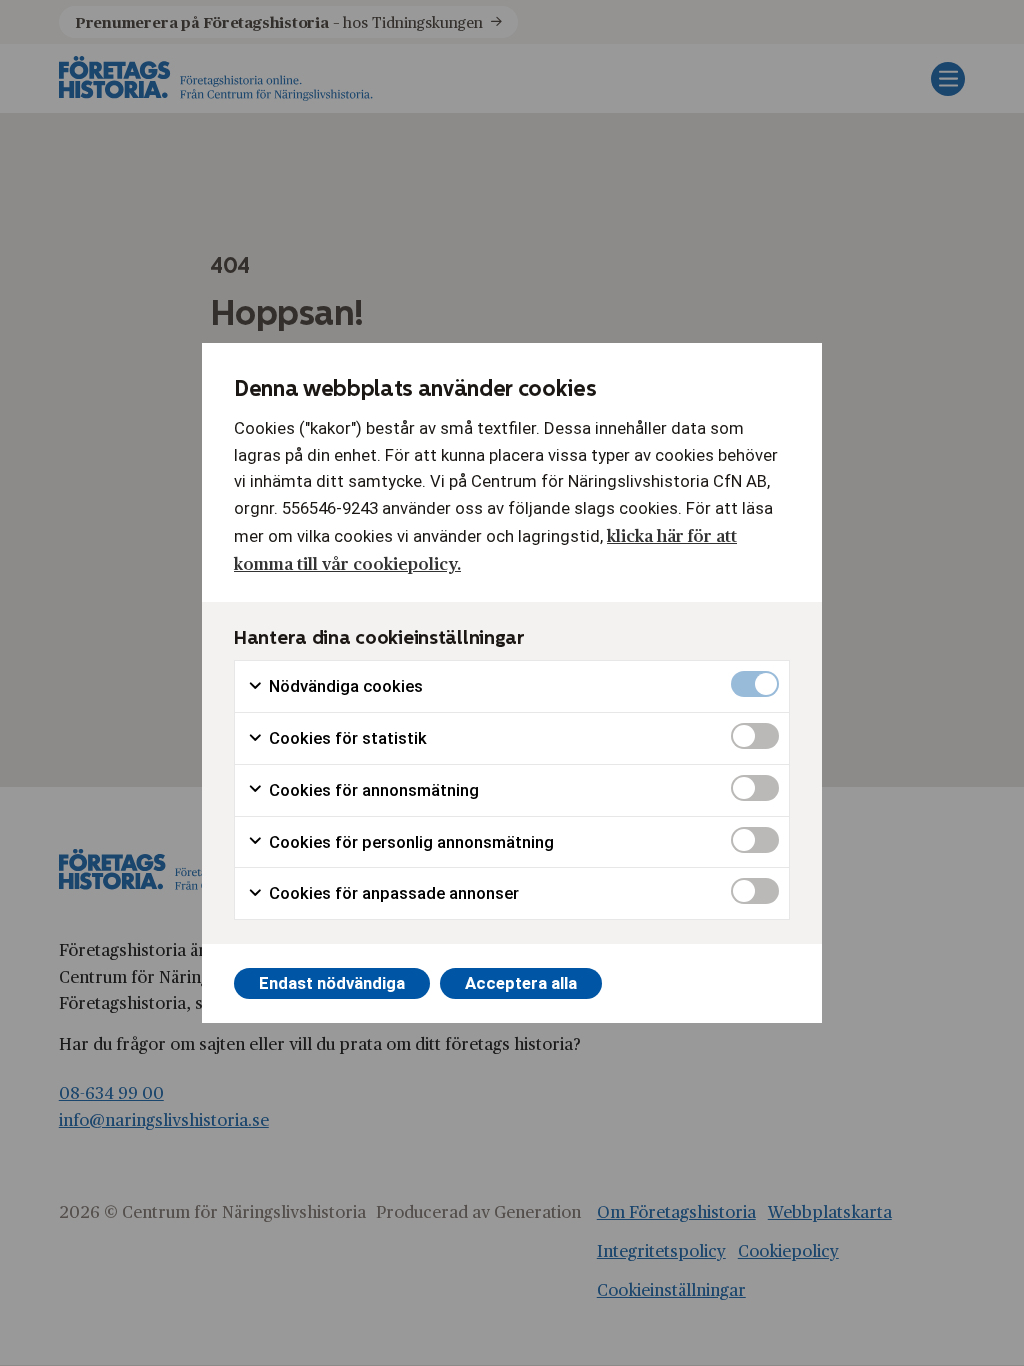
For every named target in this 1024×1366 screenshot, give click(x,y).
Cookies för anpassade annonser (392, 893)
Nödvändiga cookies (344, 686)
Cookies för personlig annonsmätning (409, 842)
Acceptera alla (521, 983)
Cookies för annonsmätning (372, 790)
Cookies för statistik (346, 738)
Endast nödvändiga (332, 983)
